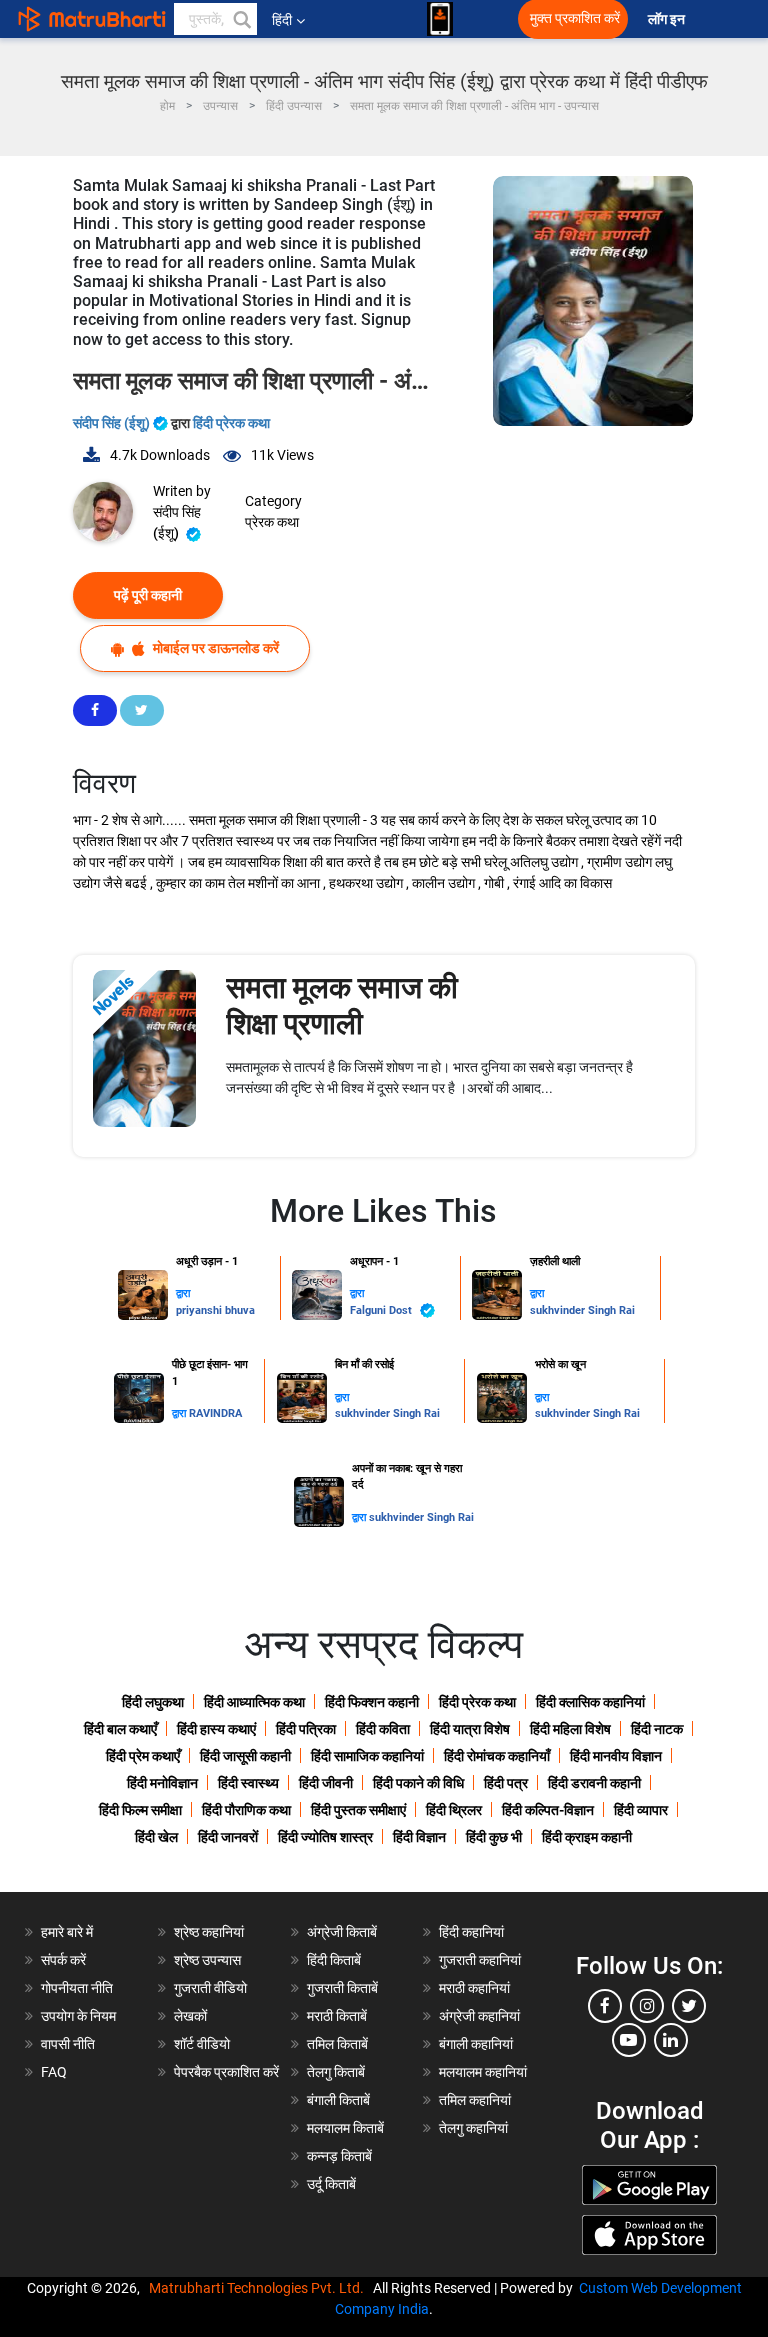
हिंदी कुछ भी (494, 1837)
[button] (241, 19)
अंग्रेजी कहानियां (479, 2016)
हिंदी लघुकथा (153, 1702)
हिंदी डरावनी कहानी (594, 1783)
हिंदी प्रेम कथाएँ (143, 1756)
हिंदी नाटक (657, 1729)
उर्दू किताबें (331, 2184)
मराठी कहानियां (474, 1988)
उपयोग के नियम (78, 2016)
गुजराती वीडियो (210, 1988)
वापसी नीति (68, 2044)
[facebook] (605, 2006)
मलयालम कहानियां (483, 2072)
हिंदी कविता (383, 1729)
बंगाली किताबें (338, 2100)
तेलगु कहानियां (473, 2128)
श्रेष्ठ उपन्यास (207, 1960)
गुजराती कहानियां (480, 1960)
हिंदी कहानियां (471, 1932)
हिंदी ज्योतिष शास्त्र (325, 1837)
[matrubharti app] (440, 19)
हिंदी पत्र (506, 1783)
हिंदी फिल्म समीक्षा (140, 1810)
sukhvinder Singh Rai (582, 1310)
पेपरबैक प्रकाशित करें (226, 2072)
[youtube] (629, 2040)
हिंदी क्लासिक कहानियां (590, 1702)
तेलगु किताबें (336, 2072)
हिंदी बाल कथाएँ (120, 1729)
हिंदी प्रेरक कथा (231, 423)
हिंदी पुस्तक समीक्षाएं (358, 1810)
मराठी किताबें (337, 2016)
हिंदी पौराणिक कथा (246, 1810)
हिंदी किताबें (334, 1960)
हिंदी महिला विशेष (570, 1729)
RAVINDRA (215, 1413)
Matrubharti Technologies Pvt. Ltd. (259, 2288)
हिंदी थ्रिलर (454, 1810)
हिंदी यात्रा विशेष (470, 1729)
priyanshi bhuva (215, 1310)
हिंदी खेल (156, 1837)
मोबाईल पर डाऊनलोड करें (214, 648)
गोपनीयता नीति (77, 1988)
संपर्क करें (63, 1960)
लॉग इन (668, 19)
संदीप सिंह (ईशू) (113, 423)
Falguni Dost (382, 1310)
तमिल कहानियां (475, 2100)
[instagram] (647, 2006)
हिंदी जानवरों (228, 1837)
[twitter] (689, 2006)
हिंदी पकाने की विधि (418, 1783)
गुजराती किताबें (342, 1988)
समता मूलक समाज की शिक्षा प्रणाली (342, 1005)
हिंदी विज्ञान (419, 1837)
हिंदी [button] (282, 20)
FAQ (54, 2072)
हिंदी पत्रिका (306, 1729)
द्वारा (183, 1293)
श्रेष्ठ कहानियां (209, 1932)
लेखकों (190, 2016)
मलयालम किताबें (345, 2128)
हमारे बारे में (67, 1932)
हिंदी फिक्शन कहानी (372, 1702)
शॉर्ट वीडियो (202, 2044)
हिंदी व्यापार (641, 1810)
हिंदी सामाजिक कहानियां (367, 1756)
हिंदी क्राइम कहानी (587, 1837)
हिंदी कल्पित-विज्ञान (548, 1810)
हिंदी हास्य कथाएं (216, 1729)
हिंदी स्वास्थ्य (248, 1783)
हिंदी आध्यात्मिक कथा (254, 1702)
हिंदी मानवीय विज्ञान (616, 1756)
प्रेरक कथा (272, 522)
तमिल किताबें (337, 2044)
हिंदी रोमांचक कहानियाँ (497, 1756)
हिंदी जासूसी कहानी (245, 1756)
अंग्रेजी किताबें (342, 1932)
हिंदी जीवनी (326, 1783)
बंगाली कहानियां (476, 2044)
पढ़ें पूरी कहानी (148, 595)
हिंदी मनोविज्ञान (162, 1783)
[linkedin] (671, 2040)
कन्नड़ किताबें (339, 2156)
